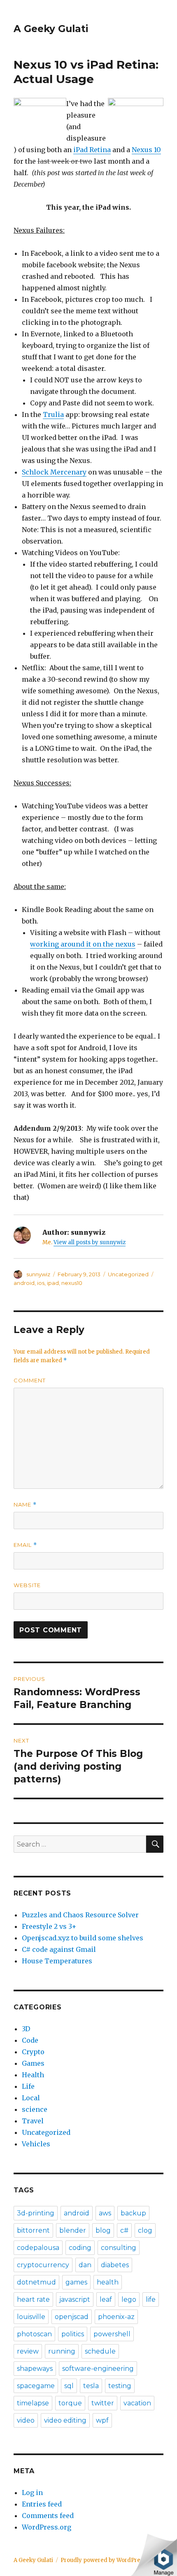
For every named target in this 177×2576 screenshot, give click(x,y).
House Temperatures (57, 1961)
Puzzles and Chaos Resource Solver (80, 1915)
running (62, 2351)
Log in (32, 2493)
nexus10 (72, 1283)
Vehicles (36, 2144)
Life (28, 2086)
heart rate (33, 2299)
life (151, 2299)
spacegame (36, 2386)
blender (73, 2230)
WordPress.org (47, 2527)
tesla (91, 2386)
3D (26, 2029)
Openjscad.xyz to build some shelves (83, 1938)
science (35, 2109)
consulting (119, 2248)
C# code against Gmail (59, 1949)
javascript (75, 2299)
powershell (112, 2334)
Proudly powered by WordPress (103, 2560)
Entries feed (42, 2504)
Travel (33, 2121)
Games (33, 2063)
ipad (53, 1283)
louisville (31, 2317)
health (108, 2282)
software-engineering (98, 2369)
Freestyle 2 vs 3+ (49, 1926)
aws (105, 2213)
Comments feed (48, 2516)
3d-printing (36, 2213)
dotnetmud (36, 2282)
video (26, 2420)
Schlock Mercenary (54, 472)
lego (129, 2299)
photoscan (34, 2334)
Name (25, 1505)
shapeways (35, 2369)
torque (70, 2403)
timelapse (33, 2403)
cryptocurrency (43, 2265)
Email (25, 1545)
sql (69, 2386)
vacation (137, 2403)
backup (133, 2213)
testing (120, 2386)
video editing (65, 2420)
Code (30, 2040)
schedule (100, 2351)
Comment (30, 1380)
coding (80, 2248)
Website (27, 1585)
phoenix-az (116, 2317)
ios (41, 1283)
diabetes (115, 2265)
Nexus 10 (146, 150)
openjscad (72, 2317)
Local (31, 2098)
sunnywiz (38, 1274)
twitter (103, 2403)
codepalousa (38, 2248)
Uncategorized (128, 1274)
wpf (102, 2420)
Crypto (33, 2052)
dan (85, 2265)
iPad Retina (92, 150)
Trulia (53, 414)
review (28, 2351)
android (24, 1283)
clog (145, 2230)
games (76, 2282)
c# (124, 2230)
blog (103, 2230)
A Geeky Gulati (51, 29)
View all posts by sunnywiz (90, 1242)
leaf (106, 2299)
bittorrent (33, 2230)
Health (33, 2075)
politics (73, 2334)
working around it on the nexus (83, 944)
